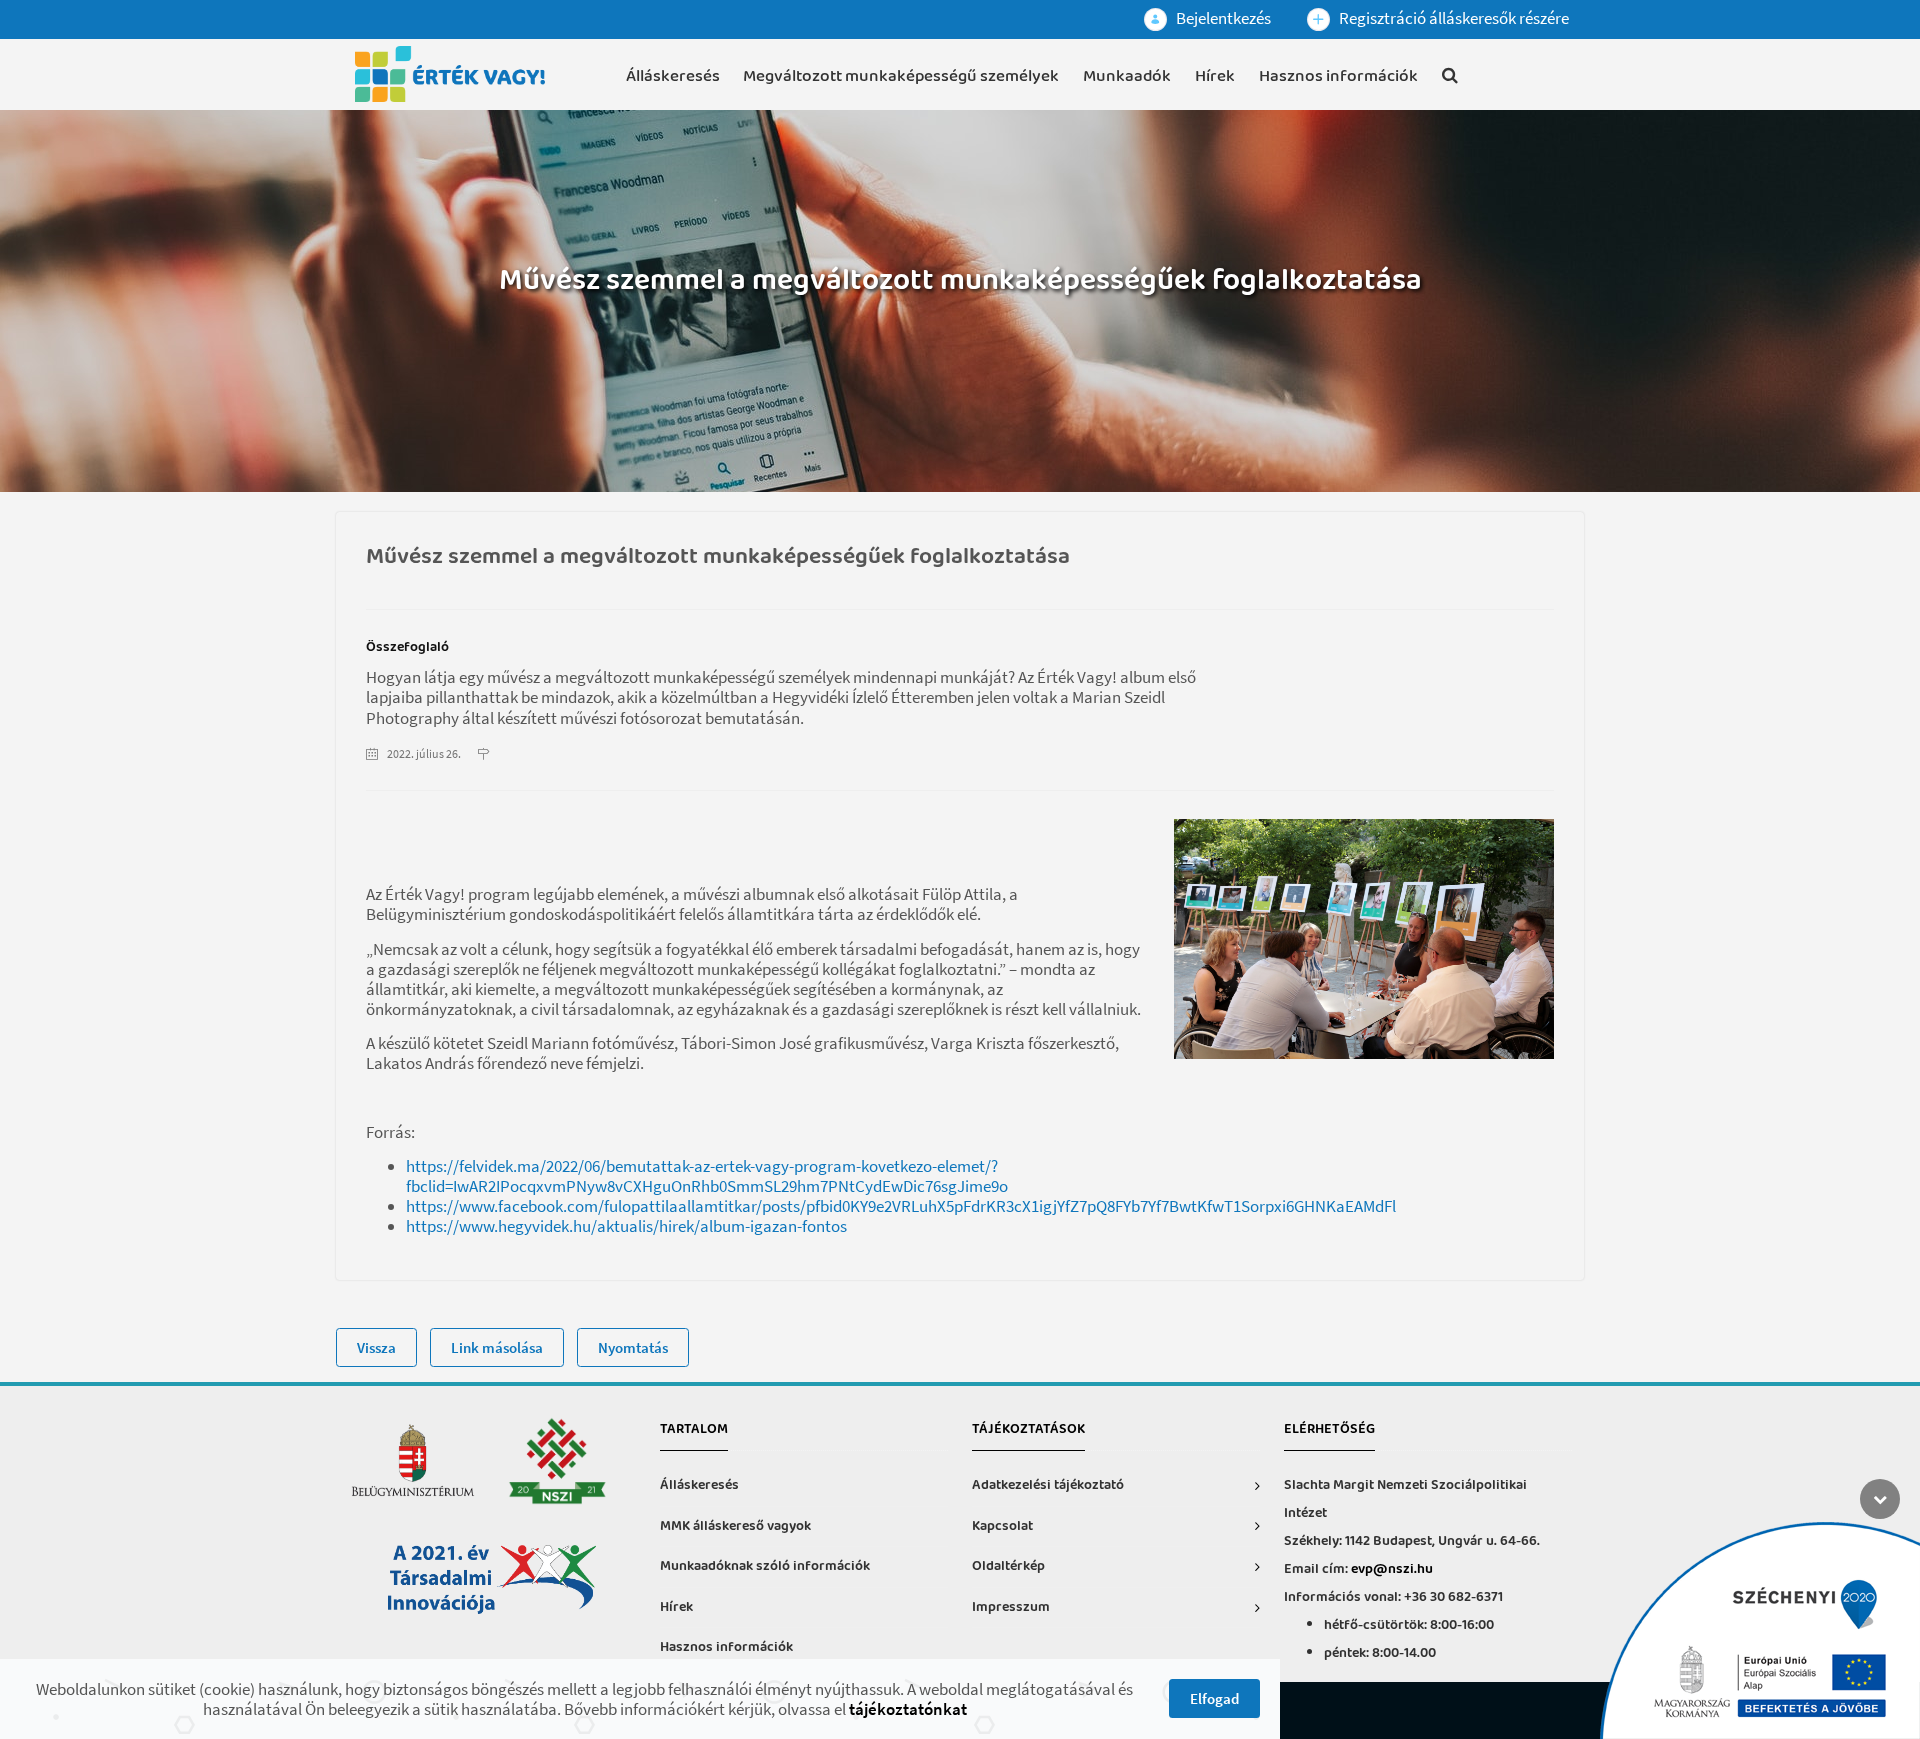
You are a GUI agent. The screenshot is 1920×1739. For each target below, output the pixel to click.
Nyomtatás (633, 1347)
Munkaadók (1127, 76)
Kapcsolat (1002, 1526)
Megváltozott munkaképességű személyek (901, 76)
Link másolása (497, 1347)
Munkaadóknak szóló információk (765, 1566)
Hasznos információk (1338, 76)
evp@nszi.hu (1392, 1569)
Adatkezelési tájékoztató (1048, 1485)
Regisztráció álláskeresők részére (1452, 18)
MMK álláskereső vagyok (735, 1526)
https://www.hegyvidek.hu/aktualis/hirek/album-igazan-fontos (626, 1226)
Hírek (1215, 76)
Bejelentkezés (1222, 18)
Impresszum (1011, 1607)
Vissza (376, 1347)
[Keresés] (1450, 79)
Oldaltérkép (1008, 1566)
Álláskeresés (673, 76)
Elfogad (1214, 1698)
